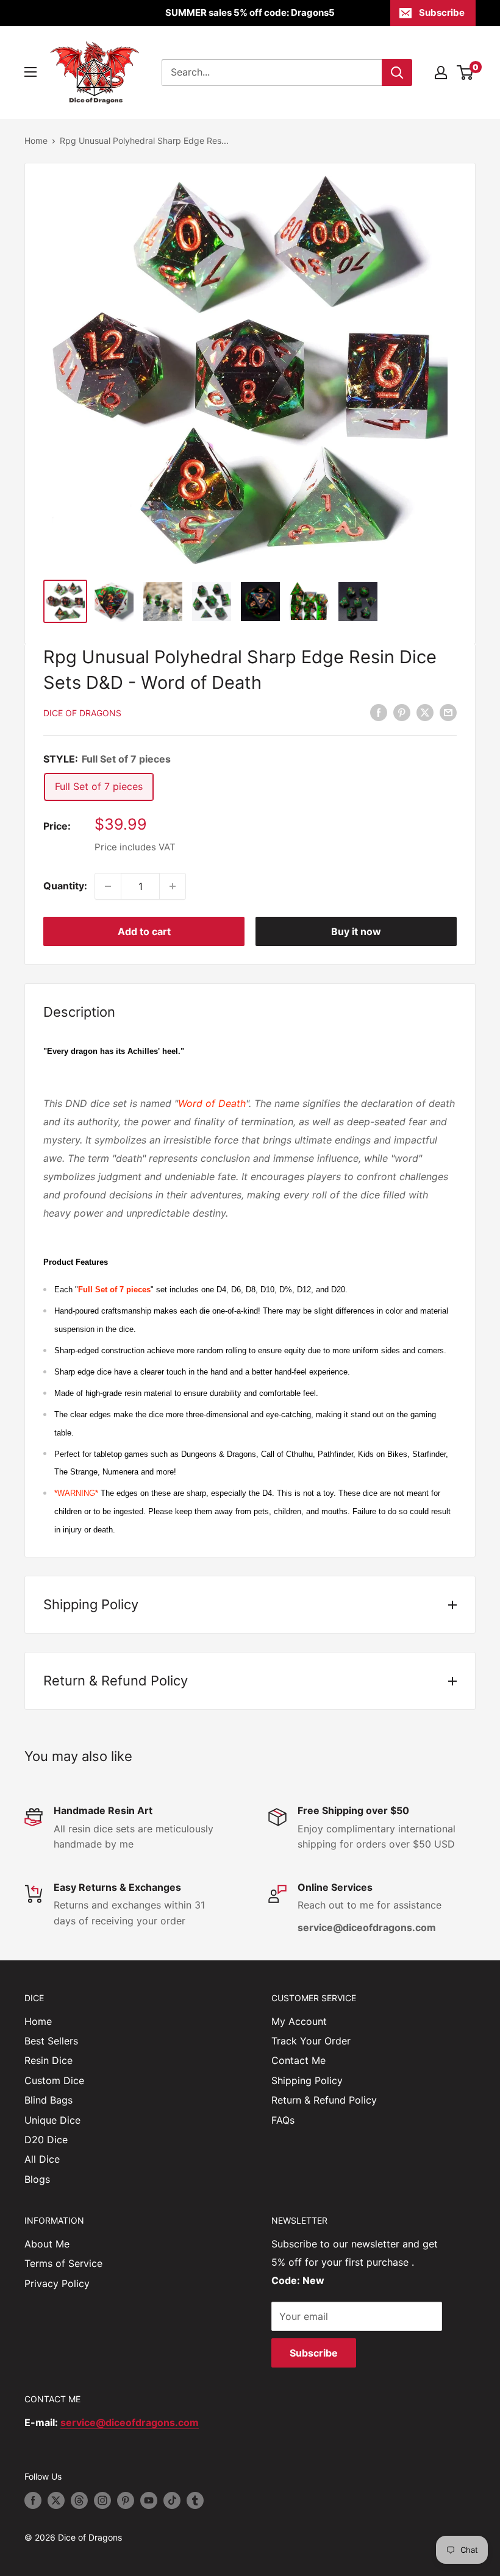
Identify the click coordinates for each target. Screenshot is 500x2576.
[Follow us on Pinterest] (126, 2500)
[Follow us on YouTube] (149, 2500)
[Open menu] (30, 72)
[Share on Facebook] (379, 713)
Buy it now (356, 931)
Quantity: (65, 886)
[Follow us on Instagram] (102, 2500)
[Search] (397, 73)
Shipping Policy (307, 2080)
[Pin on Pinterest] (402, 713)
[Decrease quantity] (108, 886)
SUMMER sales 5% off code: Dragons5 (250, 12)
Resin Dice (48, 2060)
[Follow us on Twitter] (56, 2500)
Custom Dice (54, 2080)
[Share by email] (448, 713)
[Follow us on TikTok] (172, 2500)
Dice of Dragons (82, 713)
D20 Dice (46, 2140)
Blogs (37, 2179)
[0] (466, 73)
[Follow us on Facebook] (33, 2500)
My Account (299, 2021)
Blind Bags (48, 2100)
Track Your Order (311, 2041)
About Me (47, 2244)
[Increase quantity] (173, 886)
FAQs (283, 2120)
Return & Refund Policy (324, 2100)
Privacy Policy (57, 2283)
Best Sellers (51, 2041)
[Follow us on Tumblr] (195, 2500)
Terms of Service (63, 2263)
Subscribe (442, 12)
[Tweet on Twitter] (425, 713)
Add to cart (144, 931)
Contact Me (298, 2060)
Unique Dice (52, 2120)
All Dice (42, 2159)
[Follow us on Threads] (79, 2500)
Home (36, 141)
